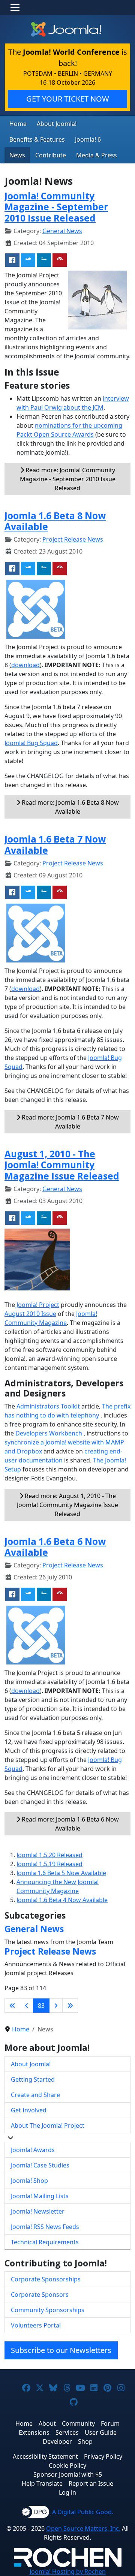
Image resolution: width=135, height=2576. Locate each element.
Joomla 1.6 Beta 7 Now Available (55, 844)
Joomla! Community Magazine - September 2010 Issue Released (56, 207)
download (25, 665)
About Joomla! (57, 124)
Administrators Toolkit (48, 1406)
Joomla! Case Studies (40, 2165)
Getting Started (33, 2079)
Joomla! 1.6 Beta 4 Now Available (62, 1900)
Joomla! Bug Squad (31, 743)
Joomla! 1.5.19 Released (49, 1864)
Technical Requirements (45, 2242)
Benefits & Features (37, 139)
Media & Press (97, 155)
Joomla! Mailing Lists (40, 2196)
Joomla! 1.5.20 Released (49, 1855)
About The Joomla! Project (48, 2125)
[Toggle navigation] (15, 7)
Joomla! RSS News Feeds (45, 2227)
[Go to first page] (12, 2006)
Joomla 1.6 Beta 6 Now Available (55, 1547)
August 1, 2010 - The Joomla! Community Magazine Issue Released (62, 1165)
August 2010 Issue (30, 1314)
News (17, 155)
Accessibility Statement (45, 2456)
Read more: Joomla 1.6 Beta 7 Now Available (70, 1122)
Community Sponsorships (48, 2310)
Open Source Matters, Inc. (83, 2528)
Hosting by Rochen (68, 2572)
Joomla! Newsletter (38, 2211)
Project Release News (73, 539)
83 (41, 2006)
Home (18, 124)
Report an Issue (91, 2483)
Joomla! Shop (29, 2181)
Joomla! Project (37, 1305)
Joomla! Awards (33, 2150)
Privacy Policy (103, 2456)
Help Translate (42, 2483)
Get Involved (29, 2110)
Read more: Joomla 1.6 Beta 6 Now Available (70, 1824)
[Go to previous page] (27, 2006)
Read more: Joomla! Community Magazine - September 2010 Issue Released (68, 479)
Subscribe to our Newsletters (61, 2350)
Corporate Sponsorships (46, 2279)
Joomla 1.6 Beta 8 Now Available (55, 521)
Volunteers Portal (36, 2325)
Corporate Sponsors (40, 2295)
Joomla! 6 (88, 139)
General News (62, 231)
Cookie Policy (67, 2465)
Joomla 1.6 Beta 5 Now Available (61, 1873)
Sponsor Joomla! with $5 (68, 2474)
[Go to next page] (56, 2006)
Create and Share (35, 2095)
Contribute (51, 155)
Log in (67, 2492)
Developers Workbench (49, 1433)
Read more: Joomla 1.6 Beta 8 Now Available (70, 807)
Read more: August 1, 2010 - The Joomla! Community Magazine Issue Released (67, 1505)
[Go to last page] (70, 2006)
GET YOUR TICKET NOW (68, 99)
